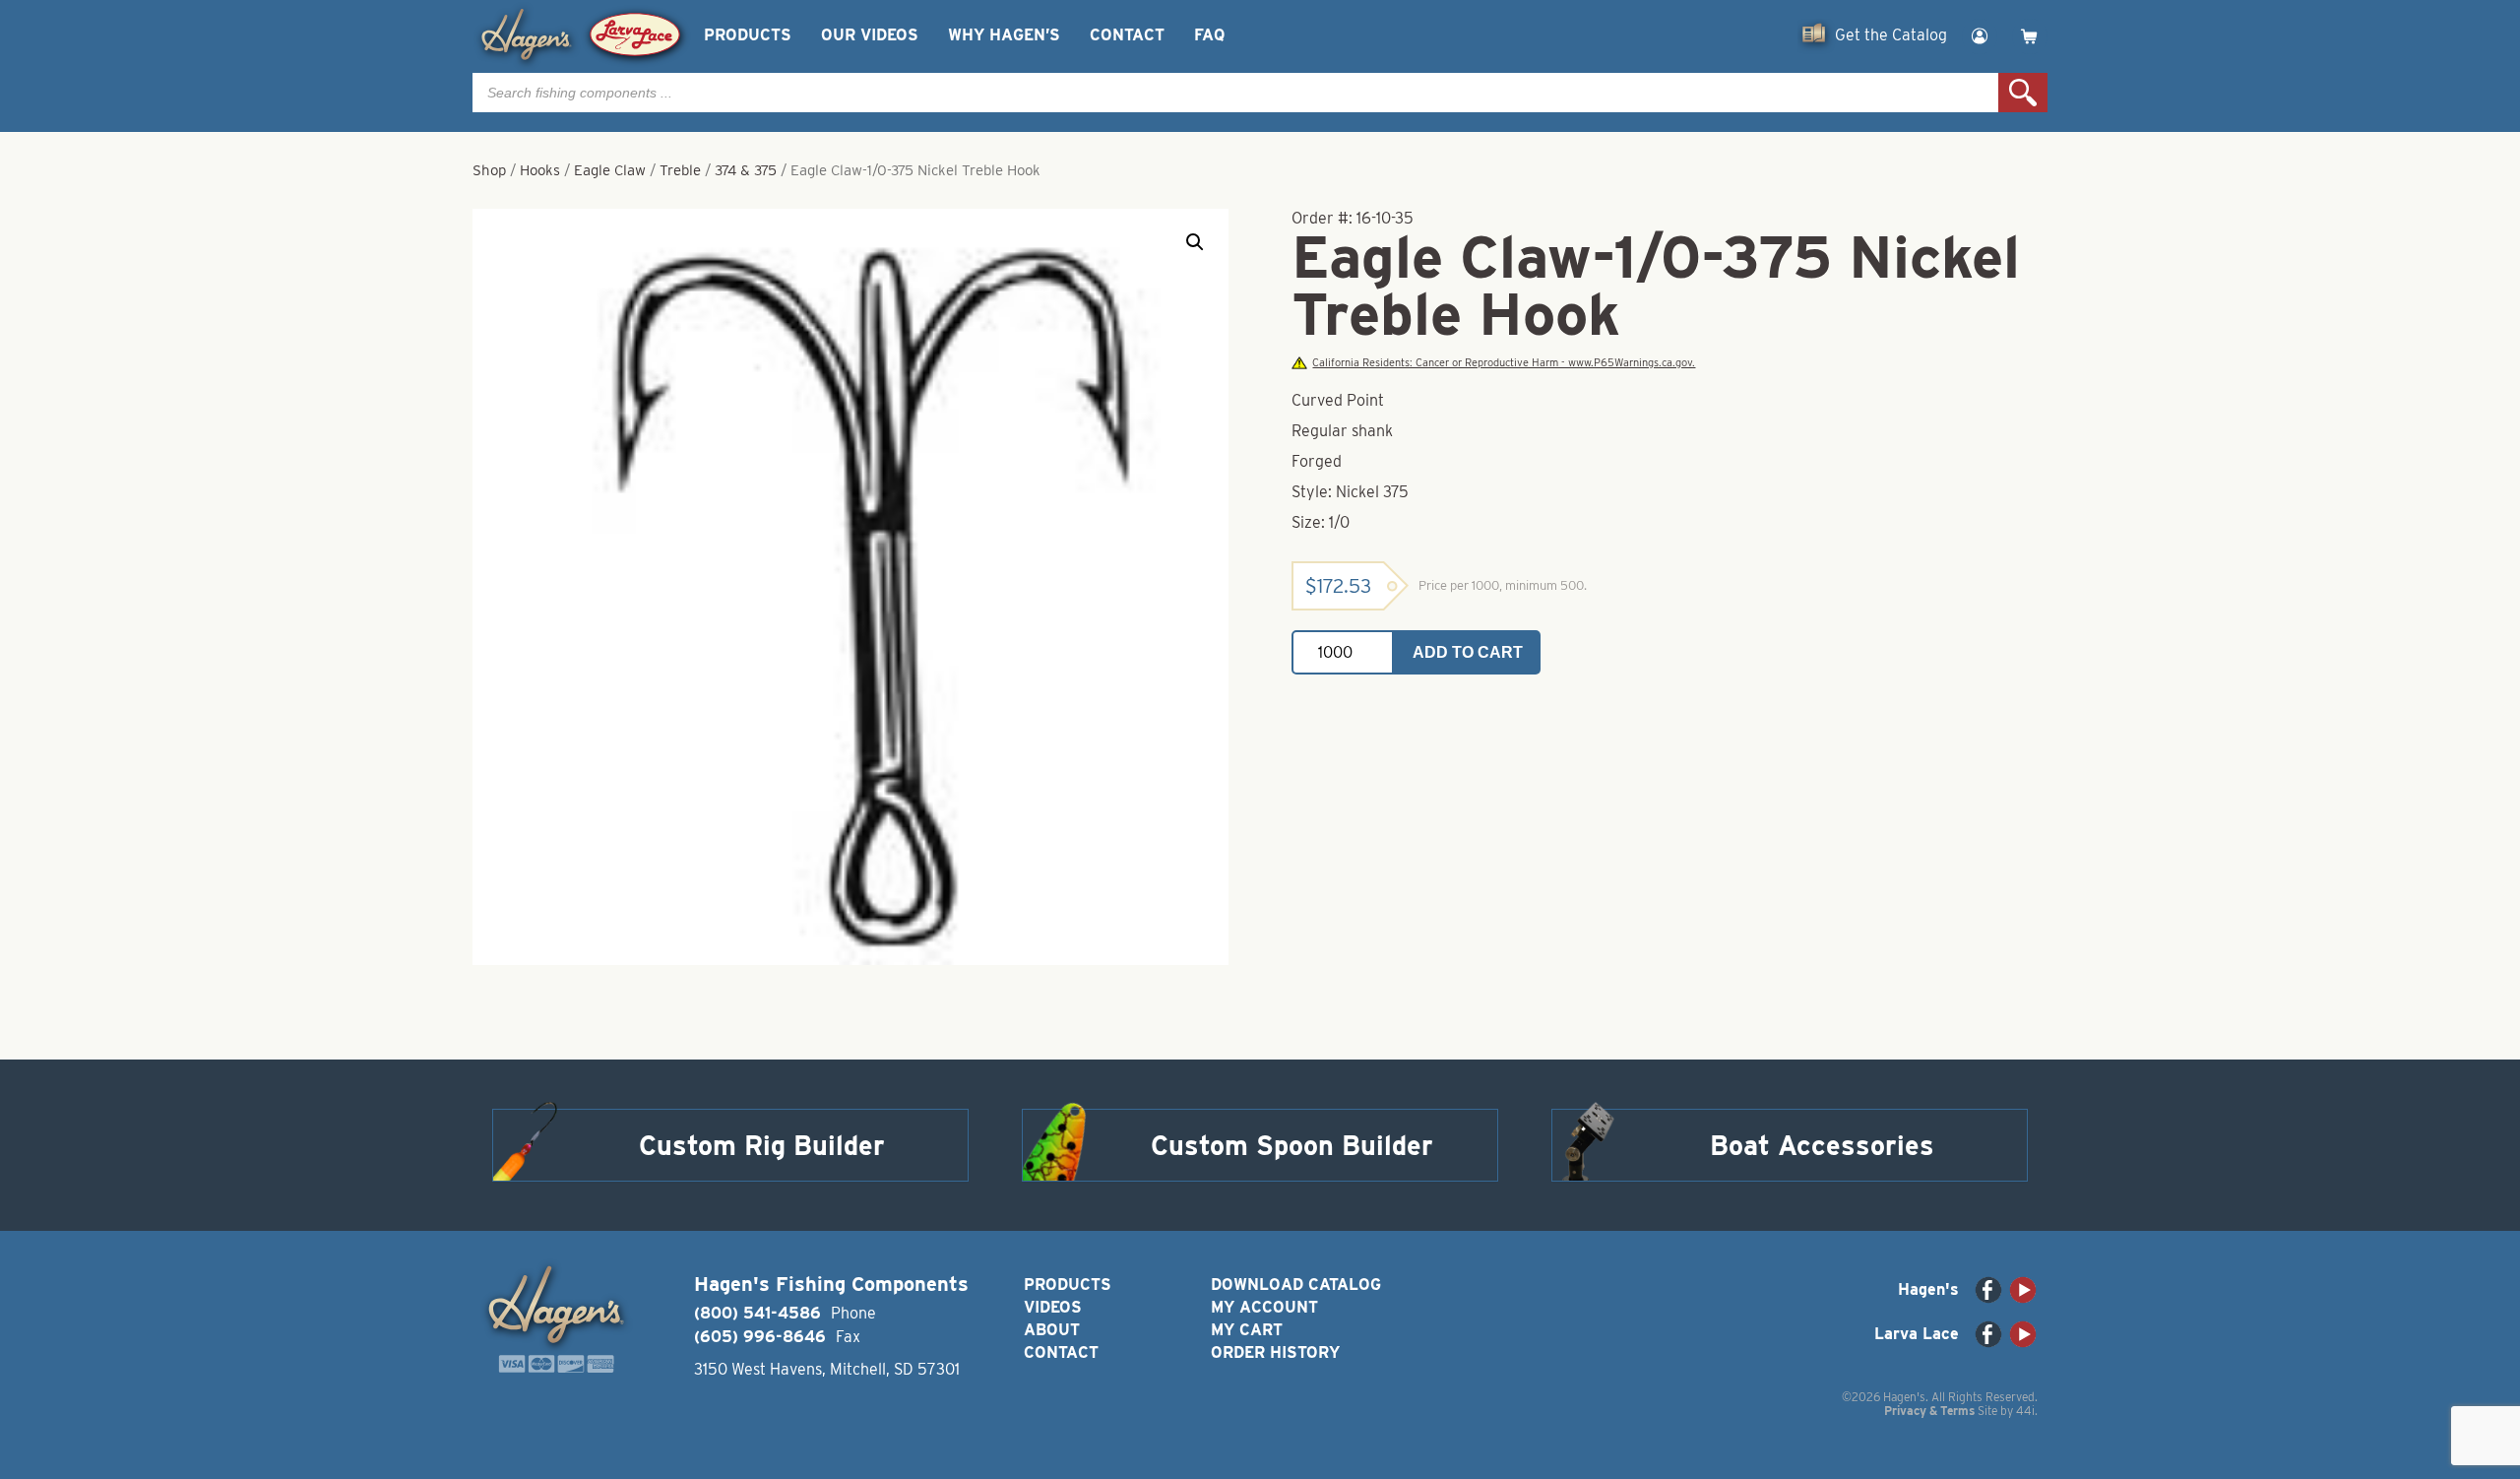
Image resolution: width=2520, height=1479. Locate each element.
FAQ (1209, 35)
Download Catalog (1296, 1285)
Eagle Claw (610, 170)
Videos (1053, 1307)
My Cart (1247, 1330)
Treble (680, 170)
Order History (1275, 1352)
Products (748, 35)
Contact (1127, 35)
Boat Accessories (1822, 1145)
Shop (489, 170)
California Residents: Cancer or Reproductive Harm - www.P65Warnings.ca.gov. (1504, 363)
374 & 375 (746, 170)
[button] (1195, 242)
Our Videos (870, 35)
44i (2025, 1411)
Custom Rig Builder (762, 1145)
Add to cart (1468, 652)
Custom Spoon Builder (1292, 1145)
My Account (1264, 1307)
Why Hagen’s (1004, 35)
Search (2023, 93)
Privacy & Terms (1929, 1411)
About (1052, 1330)
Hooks (540, 170)
